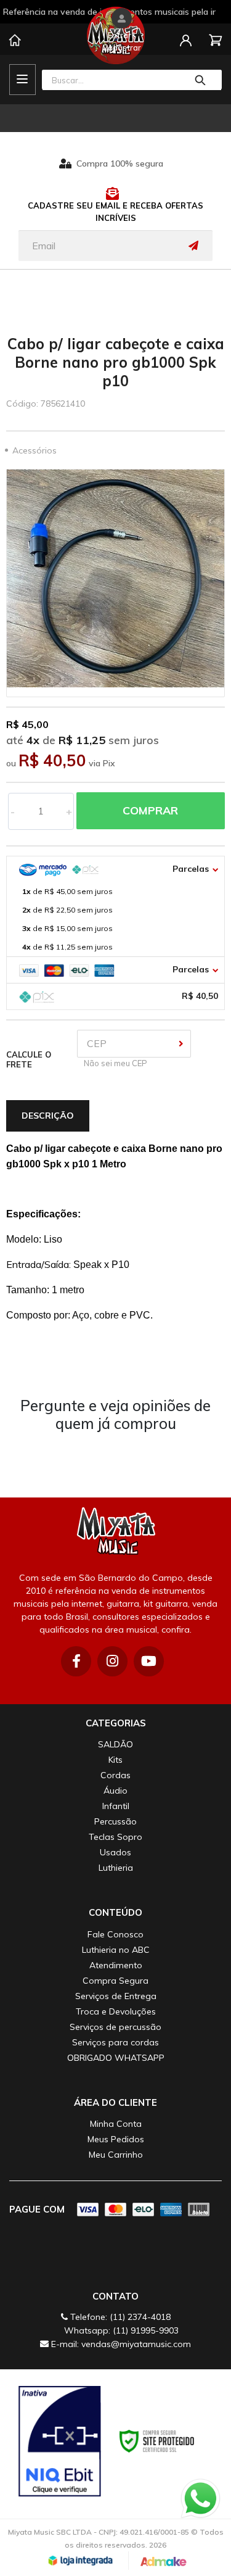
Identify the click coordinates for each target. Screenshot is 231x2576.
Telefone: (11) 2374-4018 (119, 2317)
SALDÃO (115, 1744)
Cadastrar (122, 48)
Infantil (116, 1806)
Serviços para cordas (115, 2042)
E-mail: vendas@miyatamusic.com (120, 2344)
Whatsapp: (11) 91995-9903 (120, 2330)
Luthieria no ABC (116, 1950)
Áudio (115, 1791)
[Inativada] (60, 2441)
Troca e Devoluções (116, 2011)
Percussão (115, 1821)
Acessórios (34, 450)
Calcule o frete (29, 1059)
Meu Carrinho (116, 2155)
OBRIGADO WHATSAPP (116, 2058)
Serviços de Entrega (116, 1996)
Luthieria (116, 1868)
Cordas (115, 1775)
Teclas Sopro (115, 1837)
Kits (115, 1760)
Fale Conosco (115, 1934)
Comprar (150, 810)
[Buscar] (201, 80)
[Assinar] (197, 246)
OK (181, 1044)
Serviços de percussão (115, 2027)
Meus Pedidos (116, 2139)
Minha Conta (116, 2124)
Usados (115, 1852)
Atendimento (116, 1965)
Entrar (120, 35)
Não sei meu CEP (114, 1063)
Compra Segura (115, 1981)
